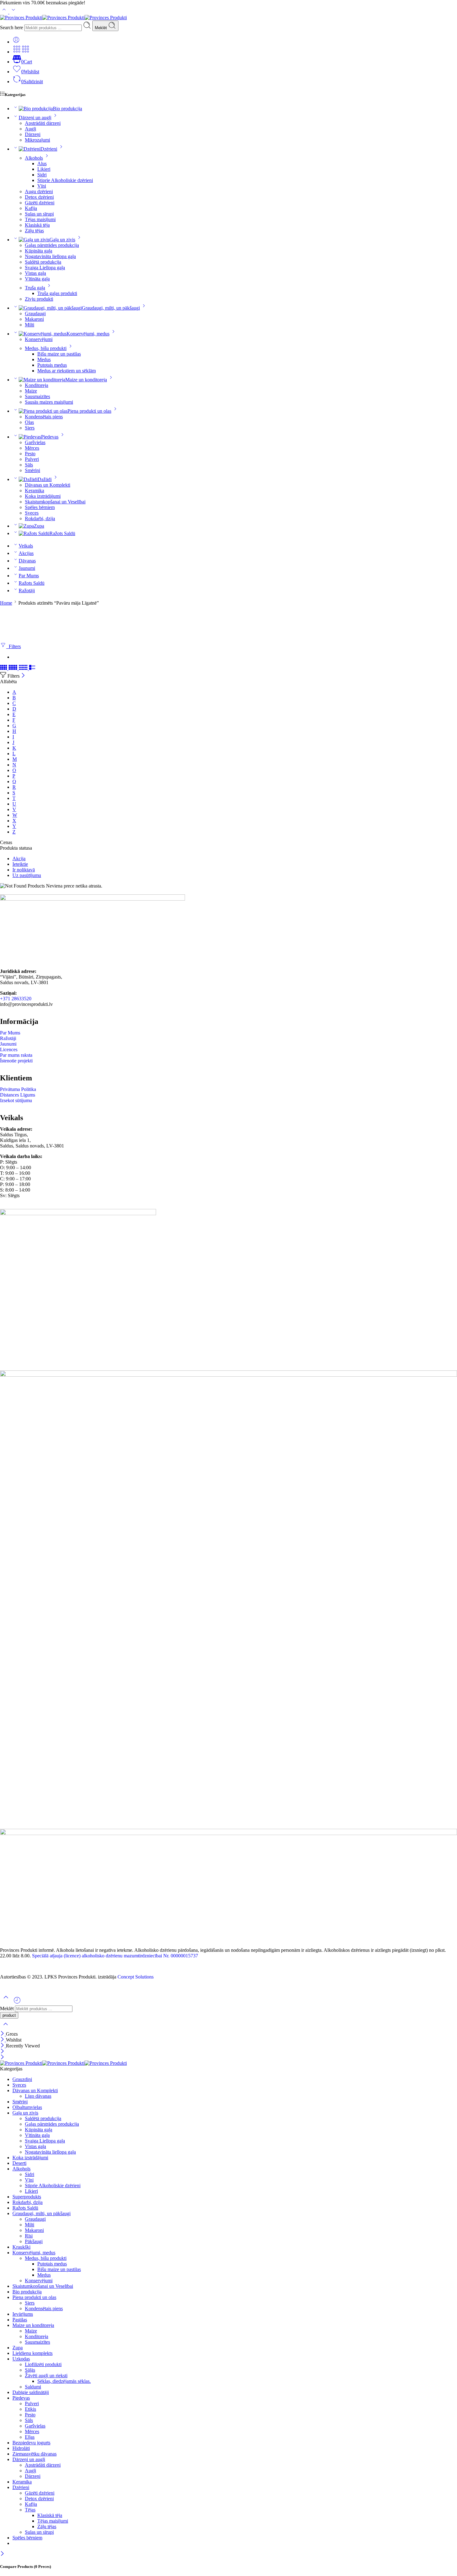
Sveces (32, 513)
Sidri (42, 175)
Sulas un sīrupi (39, 214)
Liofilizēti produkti (43, 2364)
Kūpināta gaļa (39, 251)
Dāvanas (27, 561)
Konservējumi (39, 339)
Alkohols (34, 158)
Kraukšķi (21, 2247)
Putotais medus (52, 365)
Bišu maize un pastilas (59, 354)
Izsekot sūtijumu (16, 1100)
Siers (30, 428)
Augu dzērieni (39, 191)
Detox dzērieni (39, 197)
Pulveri (32, 459)
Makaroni (34, 319)
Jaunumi (27, 568)
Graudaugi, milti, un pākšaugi (111, 308)
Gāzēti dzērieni (40, 203)
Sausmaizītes (37, 396)
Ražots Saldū (62, 533)
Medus (44, 359)
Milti (30, 325)
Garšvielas (35, 442)
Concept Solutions (136, 1977)
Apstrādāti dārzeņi (43, 123)
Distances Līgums (18, 1095)
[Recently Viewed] (17, 2003)
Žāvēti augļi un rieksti (46, 2376)
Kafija (31, 208)
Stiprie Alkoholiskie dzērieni (65, 180)
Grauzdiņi (22, 2079)
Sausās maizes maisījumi (49, 402)
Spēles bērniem (40, 507)
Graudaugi (35, 313)
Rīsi (29, 2236)
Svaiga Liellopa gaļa (45, 268)
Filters (14, 646)
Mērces (32, 448)
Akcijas (26, 553)
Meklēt (102, 28)
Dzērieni (49, 149)
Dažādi (45, 479)
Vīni (42, 186)
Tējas (30, 2510)
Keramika (35, 491)
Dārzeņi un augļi (35, 118)
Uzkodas (21, 2359)
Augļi (30, 129)
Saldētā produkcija (43, 262)
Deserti (19, 2163)
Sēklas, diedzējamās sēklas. (64, 2381)
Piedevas (50, 437)
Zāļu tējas (34, 231)
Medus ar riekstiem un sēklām (67, 371)
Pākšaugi (34, 2241)
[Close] (23, 676)
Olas (29, 422)
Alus (42, 164)
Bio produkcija (67, 109)
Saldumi (33, 2387)
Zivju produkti (39, 299)
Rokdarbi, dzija (40, 518)
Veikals (26, 546)
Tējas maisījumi (40, 219)
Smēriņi (32, 470)
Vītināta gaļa (37, 279)
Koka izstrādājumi (43, 496)
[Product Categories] (17, 52)
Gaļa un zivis (62, 240)
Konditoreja (37, 385)
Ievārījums (23, 2314)
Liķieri (44, 169)
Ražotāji (27, 591)
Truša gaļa (35, 288)
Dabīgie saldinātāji (31, 2392)
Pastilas (20, 2320)
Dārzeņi (33, 134)
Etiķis (30, 2409)
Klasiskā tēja (37, 225)
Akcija (19, 859)
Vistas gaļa (35, 273)
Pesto (30, 454)
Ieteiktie (20, 864)
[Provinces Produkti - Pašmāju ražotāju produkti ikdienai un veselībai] (63, 18)
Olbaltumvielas (27, 2107)
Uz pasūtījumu (27, 875)
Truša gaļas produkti (57, 293)
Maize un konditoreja (86, 380)
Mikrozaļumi (37, 140)
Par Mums (29, 576)
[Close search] (6, 2028)
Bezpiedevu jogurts (31, 2443)
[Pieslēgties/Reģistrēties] (16, 42)
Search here (12, 27)
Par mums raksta (16, 1055)
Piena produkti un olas (89, 411)
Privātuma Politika (18, 1089)
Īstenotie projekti (16, 1061)
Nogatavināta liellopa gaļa (50, 256)
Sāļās (30, 2370)
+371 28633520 (16, 999)
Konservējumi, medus (88, 334)
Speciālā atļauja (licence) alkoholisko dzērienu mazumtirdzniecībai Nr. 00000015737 (115, 1956)
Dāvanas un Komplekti (48, 485)
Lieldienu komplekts (32, 2353)
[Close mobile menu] (2, 2058)
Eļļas (30, 2437)
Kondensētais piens (44, 417)
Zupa (39, 526)
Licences (9, 1049)
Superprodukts (27, 2197)
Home (6, 603)
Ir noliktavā (24, 870)
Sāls (29, 465)
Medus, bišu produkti (46, 348)
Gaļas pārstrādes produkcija (52, 245)
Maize (31, 391)
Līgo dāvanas (38, 2096)
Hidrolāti (21, 2448)
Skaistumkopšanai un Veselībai (55, 502)
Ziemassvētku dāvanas (35, 2454)
